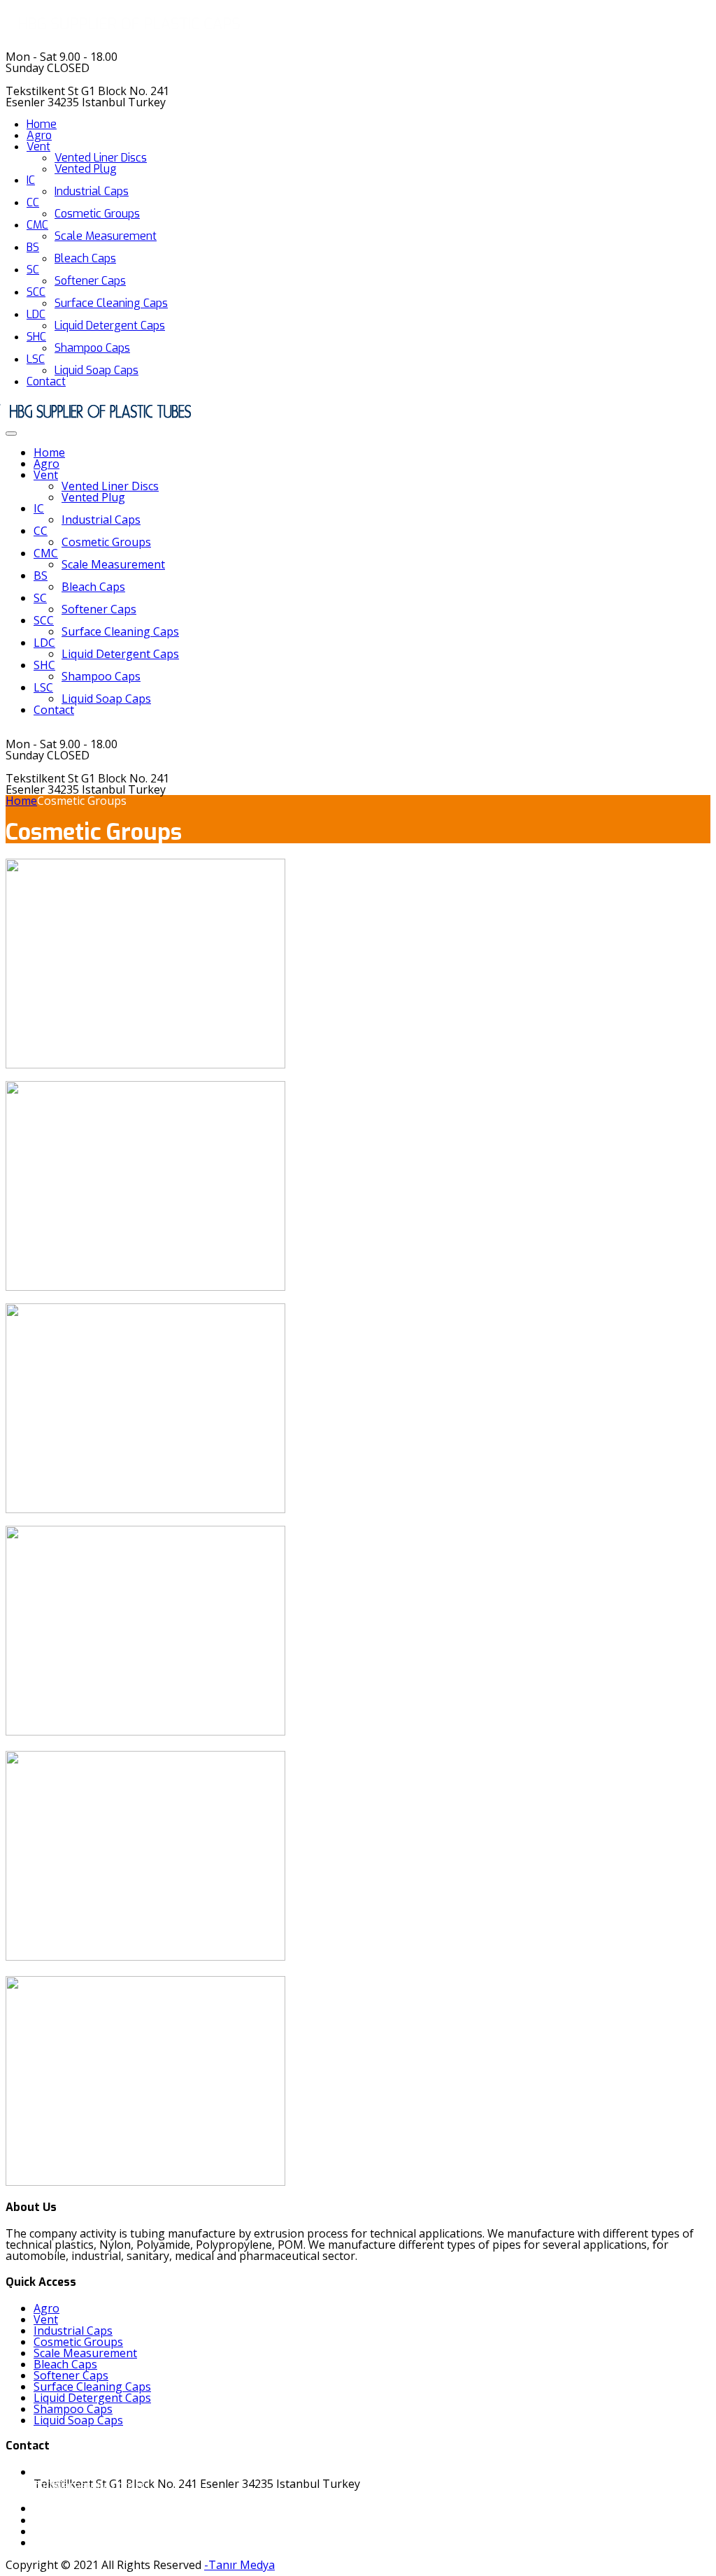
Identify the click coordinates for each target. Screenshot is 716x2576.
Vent (38, 146)
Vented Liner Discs (101, 158)
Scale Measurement (106, 236)
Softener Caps (90, 281)
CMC (37, 225)
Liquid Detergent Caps (110, 325)
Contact (46, 381)
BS (33, 247)
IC (31, 180)
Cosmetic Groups (97, 214)
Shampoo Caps (92, 348)
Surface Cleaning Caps (111, 303)
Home (42, 124)
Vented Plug (86, 169)
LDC (36, 314)
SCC (36, 292)
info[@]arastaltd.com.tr (85, 2485)
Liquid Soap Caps (96, 370)
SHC (36, 337)
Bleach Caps (85, 258)
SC (33, 270)
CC (33, 202)
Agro (39, 135)
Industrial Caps (92, 191)
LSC (36, 359)
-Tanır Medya (239, 2565)
